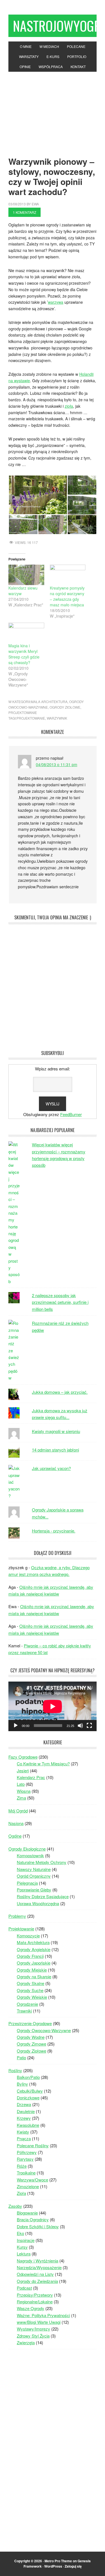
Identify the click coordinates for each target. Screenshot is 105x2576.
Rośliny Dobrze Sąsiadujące (43, 1896)
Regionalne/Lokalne (35, 2302)
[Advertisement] (53, 110)
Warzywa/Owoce (32, 2180)
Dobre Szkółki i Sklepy (38, 2226)
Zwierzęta (26, 2342)
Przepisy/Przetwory (35, 2295)
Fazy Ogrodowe (23, 1757)
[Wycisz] (80, 1726)
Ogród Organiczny (34, 1876)
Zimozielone (28, 2186)
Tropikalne (26, 2173)
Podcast (24, 2288)
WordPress (53, 2566)
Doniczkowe (28, 2098)
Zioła (21, 2193)
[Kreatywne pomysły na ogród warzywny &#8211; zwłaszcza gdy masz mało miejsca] (68, 575)
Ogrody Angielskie (34, 1949)
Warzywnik (57, 718)
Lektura (24, 2254)
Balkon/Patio (28, 2077)
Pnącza (24, 2138)
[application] (53, 1706)
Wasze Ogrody (31, 2308)
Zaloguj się (73, 2566)
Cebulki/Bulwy (30, 2091)
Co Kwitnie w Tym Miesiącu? (43, 1764)
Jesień (23, 1771)
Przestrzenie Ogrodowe (30, 2023)
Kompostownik (30, 1855)
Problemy (17, 1916)
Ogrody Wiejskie (32, 1997)
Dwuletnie (26, 2111)
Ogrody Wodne (31, 2037)
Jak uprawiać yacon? (51, 1468)
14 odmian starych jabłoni (55, 1450)
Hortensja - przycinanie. (54, 1531)
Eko (20, 2233)
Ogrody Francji (30, 1956)
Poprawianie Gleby (34, 1890)
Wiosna (24, 1791)
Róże (22, 2166)
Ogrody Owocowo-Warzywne (44, 2030)
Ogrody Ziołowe (65, 707)
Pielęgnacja (27, 1883)
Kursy (22, 2247)
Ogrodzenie (27, 2004)
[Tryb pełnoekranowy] (89, 1726)
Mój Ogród (18, 1811)
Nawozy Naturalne (34, 1869)
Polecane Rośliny (33, 2145)
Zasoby (15, 2206)
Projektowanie (23, 712)
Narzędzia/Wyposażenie (39, 2267)
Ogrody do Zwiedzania (37, 2281)
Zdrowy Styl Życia (33, 2336)
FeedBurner (71, 1114)
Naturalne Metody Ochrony (42, 1862)
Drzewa (24, 2104)
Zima (21, 1798)
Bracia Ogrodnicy (33, 2219)
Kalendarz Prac (31, 1777)
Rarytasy (25, 2159)
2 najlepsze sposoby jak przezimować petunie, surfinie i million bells (60, 1302)
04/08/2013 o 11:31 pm (57, 764)
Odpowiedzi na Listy (35, 2274)
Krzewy (24, 2118)
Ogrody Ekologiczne (27, 1849)
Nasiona (16, 1823)
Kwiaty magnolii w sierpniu (56, 1431)
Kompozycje (28, 1936)
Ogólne (15, 1836)
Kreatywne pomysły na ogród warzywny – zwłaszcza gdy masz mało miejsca (67, 596)
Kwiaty (23, 2132)
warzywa (56, 302)
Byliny (22, 2084)
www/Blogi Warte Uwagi (39, 2322)
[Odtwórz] (16, 1726)
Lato (21, 1784)
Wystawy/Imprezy (33, 2329)
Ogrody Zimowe (32, 2044)
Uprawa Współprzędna (38, 1903)
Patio (21, 2057)
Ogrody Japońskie (34, 1963)
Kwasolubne (28, 2125)
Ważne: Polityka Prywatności (43, 2315)
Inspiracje (26, 2240)
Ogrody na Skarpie (34, 1976)
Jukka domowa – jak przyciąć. (60, 1392)
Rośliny (15, 2070)
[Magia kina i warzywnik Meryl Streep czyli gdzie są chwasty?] (26, 633)
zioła (69, 406)
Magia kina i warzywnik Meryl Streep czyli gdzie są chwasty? (24, 654)
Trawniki (24, 2011)
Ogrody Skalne (31, 1983)
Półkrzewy (27, 2152)
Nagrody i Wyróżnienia (38, 2261)
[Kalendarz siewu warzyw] (26, 575)
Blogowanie (27, 2213)
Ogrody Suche (30, 1990)
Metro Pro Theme (58, 2561)
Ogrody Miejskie (32, 1970)
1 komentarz (25, 212)
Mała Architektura (49, 702)
